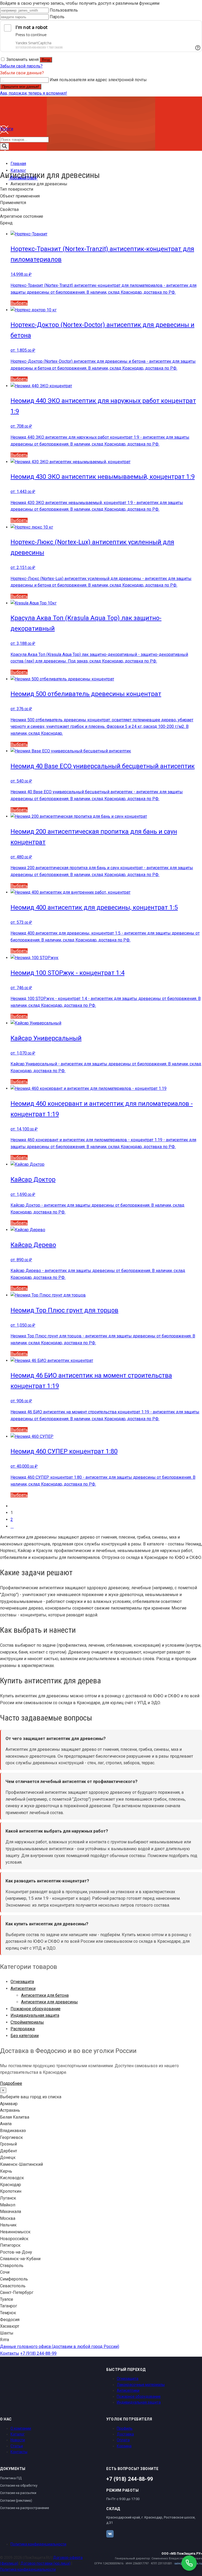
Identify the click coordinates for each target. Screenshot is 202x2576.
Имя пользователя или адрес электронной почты (98, 80)
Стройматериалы (27, 2022)
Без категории (25, 2036)
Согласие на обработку (19, 2485)
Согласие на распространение (24, 2508)
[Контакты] (4, 157)
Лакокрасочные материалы (141, 2385)
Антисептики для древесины (49, 2002)
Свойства (9, 209)
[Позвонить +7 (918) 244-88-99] (189, 2563)
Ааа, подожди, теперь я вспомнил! (34, 93)
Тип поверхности (17, 189)
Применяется (13, 203)
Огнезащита (22, 1982)
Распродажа (23, 2029)
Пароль (57, 17)
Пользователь (64, 10)
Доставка (125, 2434)
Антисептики (23, 1988)
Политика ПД (11, 2478)
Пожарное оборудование (36, 2009)
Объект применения (20, 196)
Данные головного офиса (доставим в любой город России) (60, 2347)
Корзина (124, 2446)
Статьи (17, 2446)
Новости (18, 2440)
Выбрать (19, 303)
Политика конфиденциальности (38, 2544)
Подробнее (11, 2083)
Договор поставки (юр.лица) (46, 2563)
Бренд (6, 223)
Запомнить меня (22, 59)
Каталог (18, 2434)
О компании (21, 2428)
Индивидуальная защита (35, 2015)
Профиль (125, 2428)
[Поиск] (4, 146)
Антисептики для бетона (45, 1995)
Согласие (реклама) (16, 2500)
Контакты (10, 2353)
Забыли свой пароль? (21, 66)
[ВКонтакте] (110, 2534)
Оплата (123, 2440)
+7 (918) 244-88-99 (38, 2353)
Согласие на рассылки (18, 2493)
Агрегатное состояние (22, 216)
